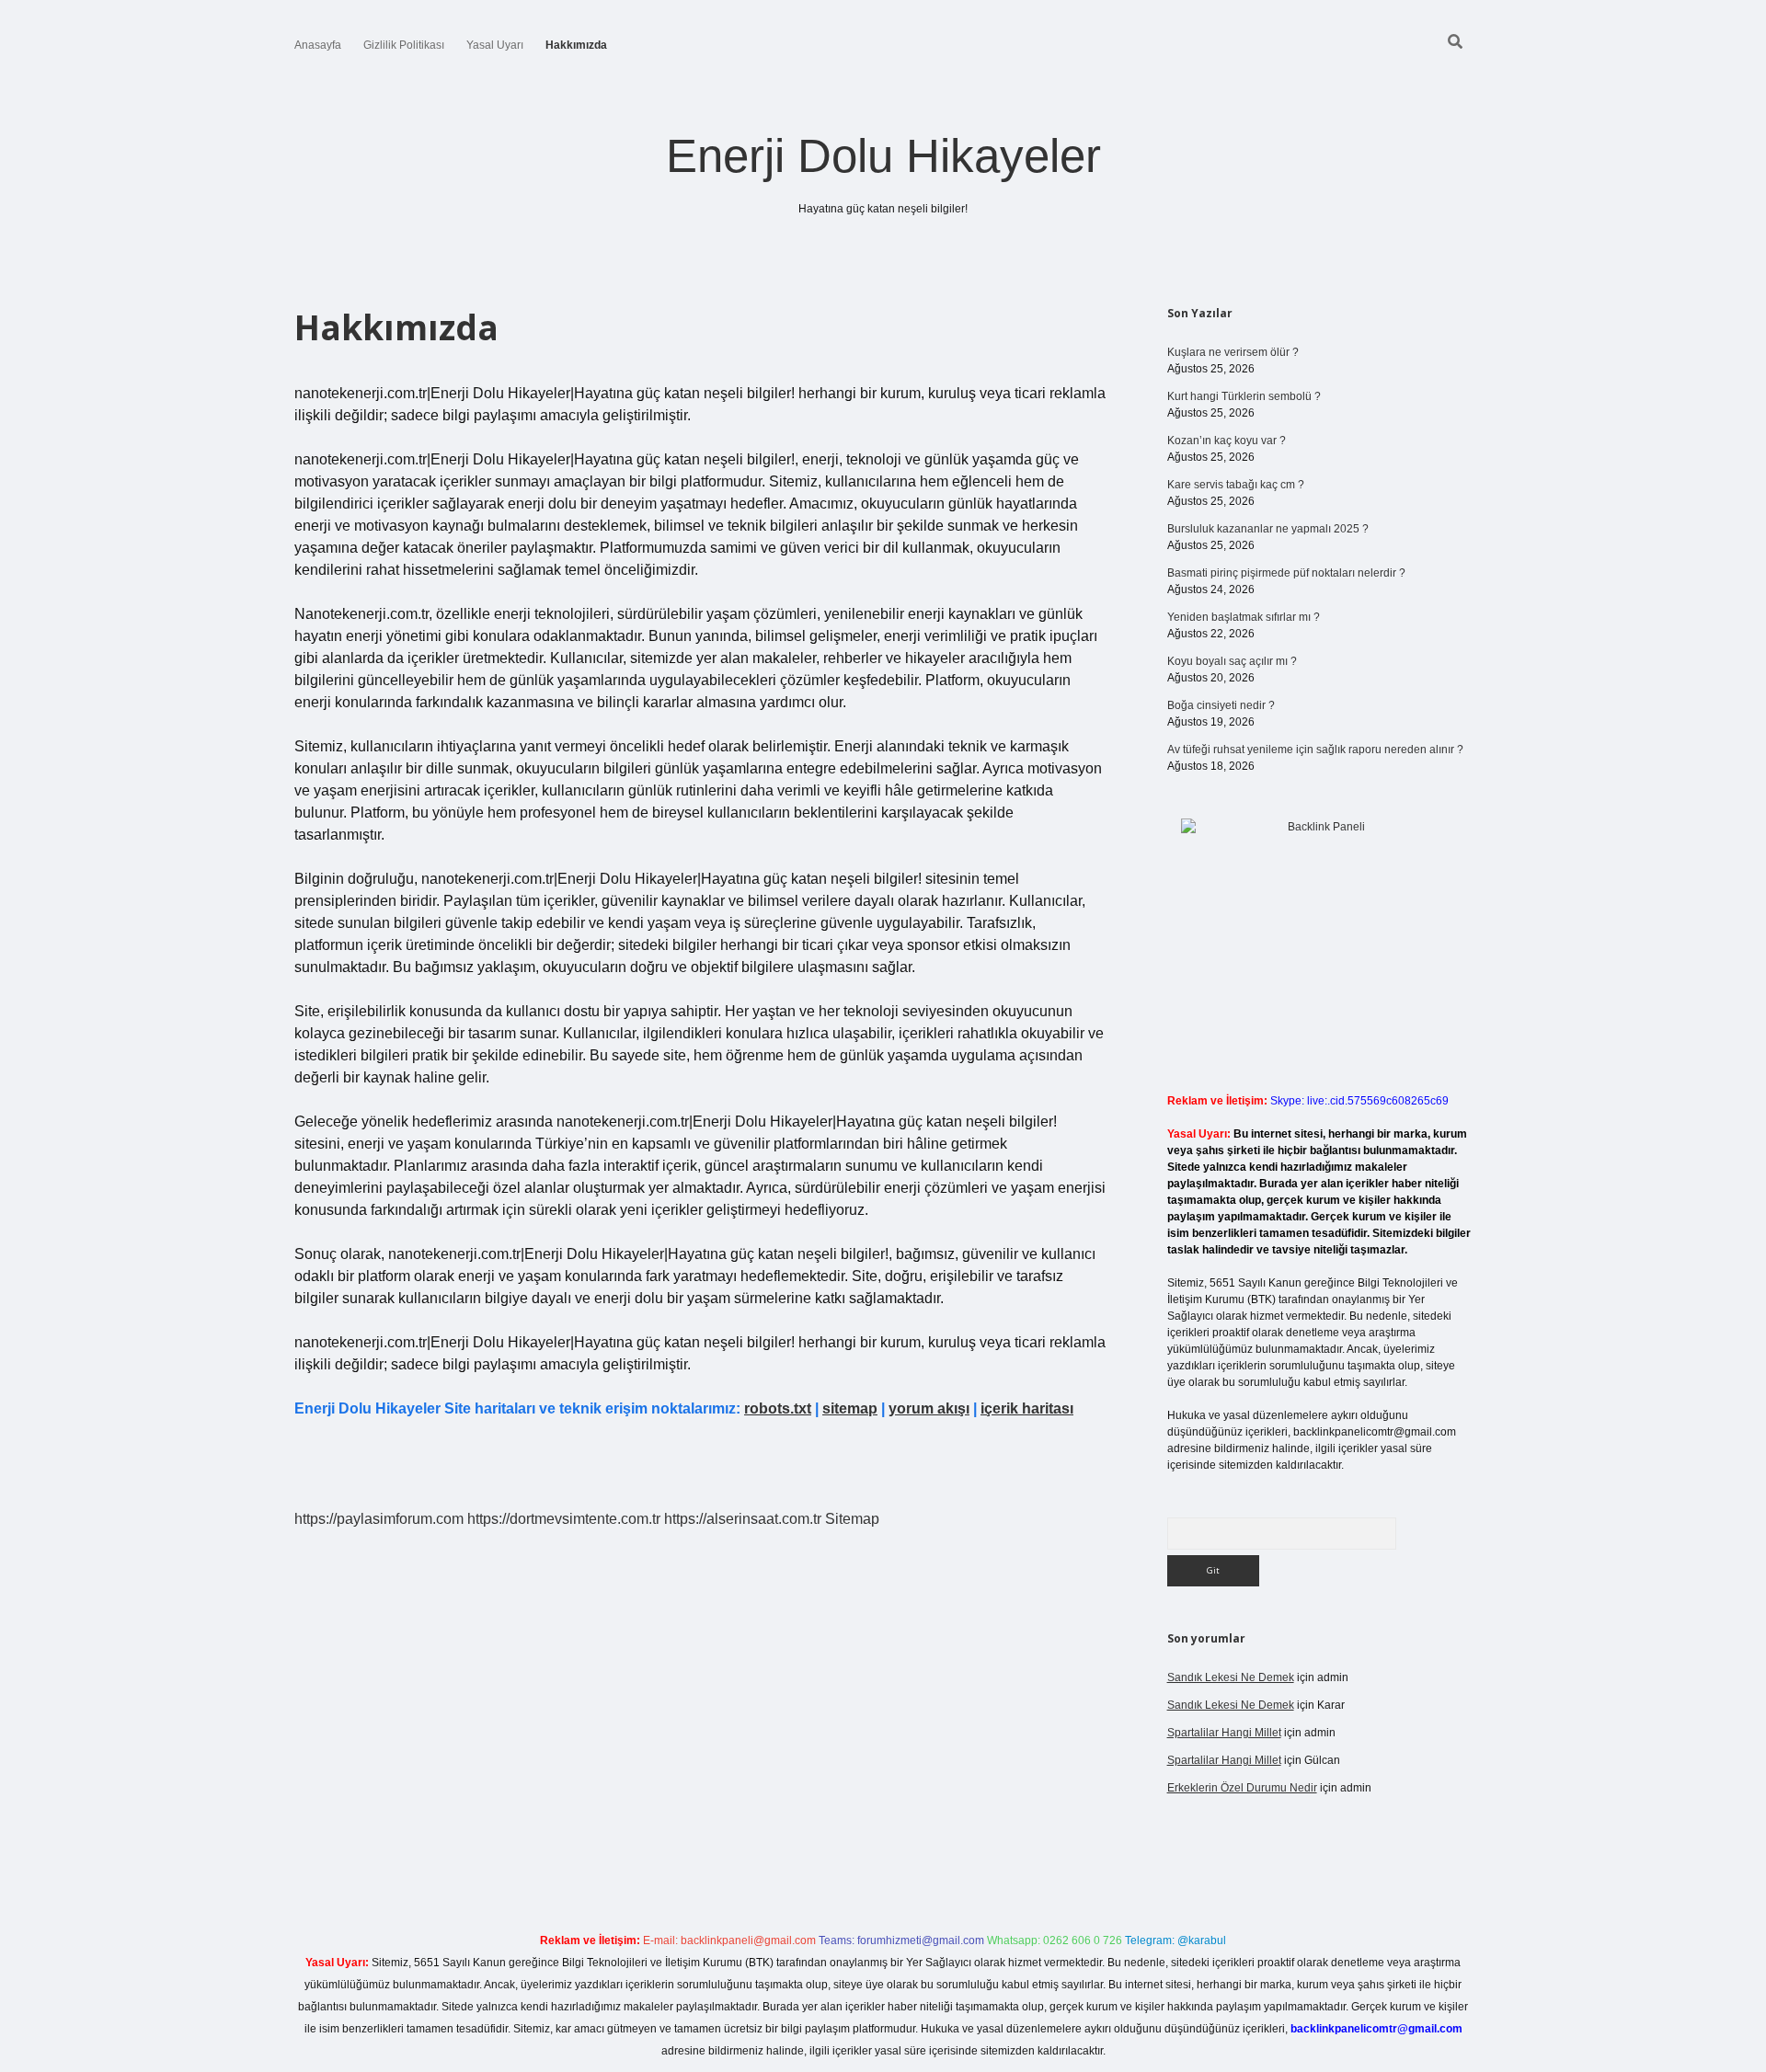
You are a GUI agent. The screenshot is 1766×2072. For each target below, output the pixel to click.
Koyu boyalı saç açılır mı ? (1232, 661)
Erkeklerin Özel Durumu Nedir (1242, 1788)
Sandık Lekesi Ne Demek (1231, 1677)
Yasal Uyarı (495, 45)
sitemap (850, 1408)
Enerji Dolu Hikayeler (883, 156)
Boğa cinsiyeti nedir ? (1221, 705)
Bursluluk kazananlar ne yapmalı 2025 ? (1268, 529)
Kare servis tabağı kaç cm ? (1236, 485)
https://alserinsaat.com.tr (743, 1519)
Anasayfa (318, 45)
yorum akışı (929, 1408)
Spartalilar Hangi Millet (1224, 1733)
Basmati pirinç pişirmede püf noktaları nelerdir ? (1286, 573)
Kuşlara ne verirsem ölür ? (1233, 352)
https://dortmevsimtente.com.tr (564, 1519)
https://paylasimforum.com (379, 1519)
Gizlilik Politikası (404, 45)
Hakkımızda (576, 45)
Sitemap (852, 1519)
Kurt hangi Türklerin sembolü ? (1244, 396)
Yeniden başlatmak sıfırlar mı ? (1244, 617)
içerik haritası (1027, 1408)
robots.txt (778, 1408)
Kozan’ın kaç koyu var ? (1227, 441)
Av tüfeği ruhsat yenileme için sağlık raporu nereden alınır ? (1315, 750)
